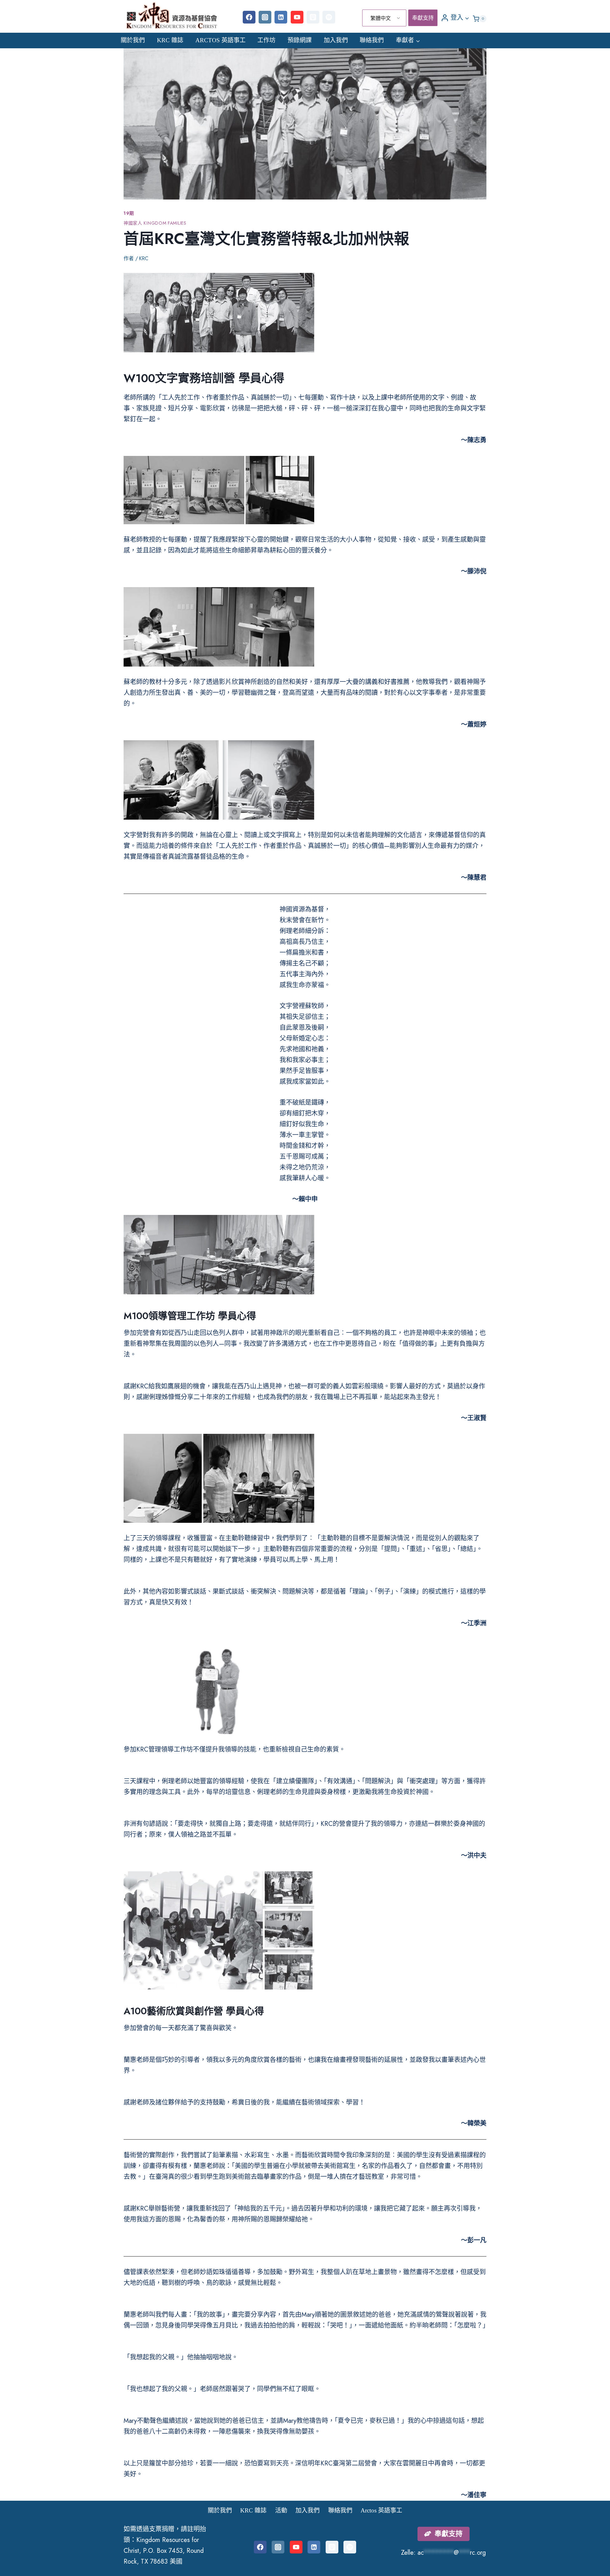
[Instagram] (265, 17)
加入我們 (336, 40)
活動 (281, 2510)
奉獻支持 (423, 18)
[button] (467, 17)
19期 (129, 213)
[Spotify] (329, 17)
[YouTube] (297, 17)
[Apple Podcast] (313, 17)
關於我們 (133, 40)
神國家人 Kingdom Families (155, 223)
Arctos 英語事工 (220, 40)
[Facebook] (249, 17)
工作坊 (266, 40)
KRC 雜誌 (170, 40)
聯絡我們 (372, 40)
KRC (144, 258)
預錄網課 (300, 40)
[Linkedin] (281, 17)
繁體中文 (381, 18)
